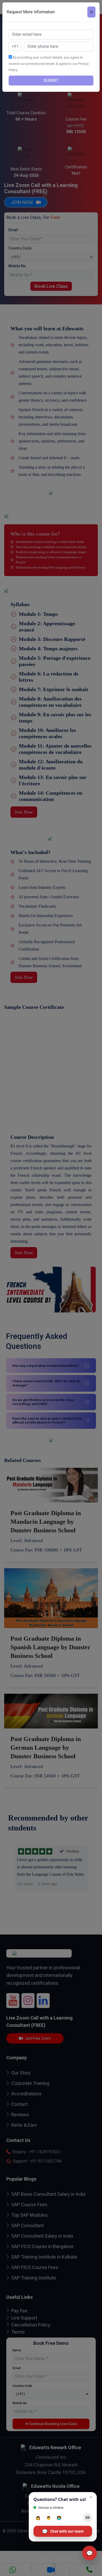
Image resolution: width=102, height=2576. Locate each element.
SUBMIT (51, 80)
